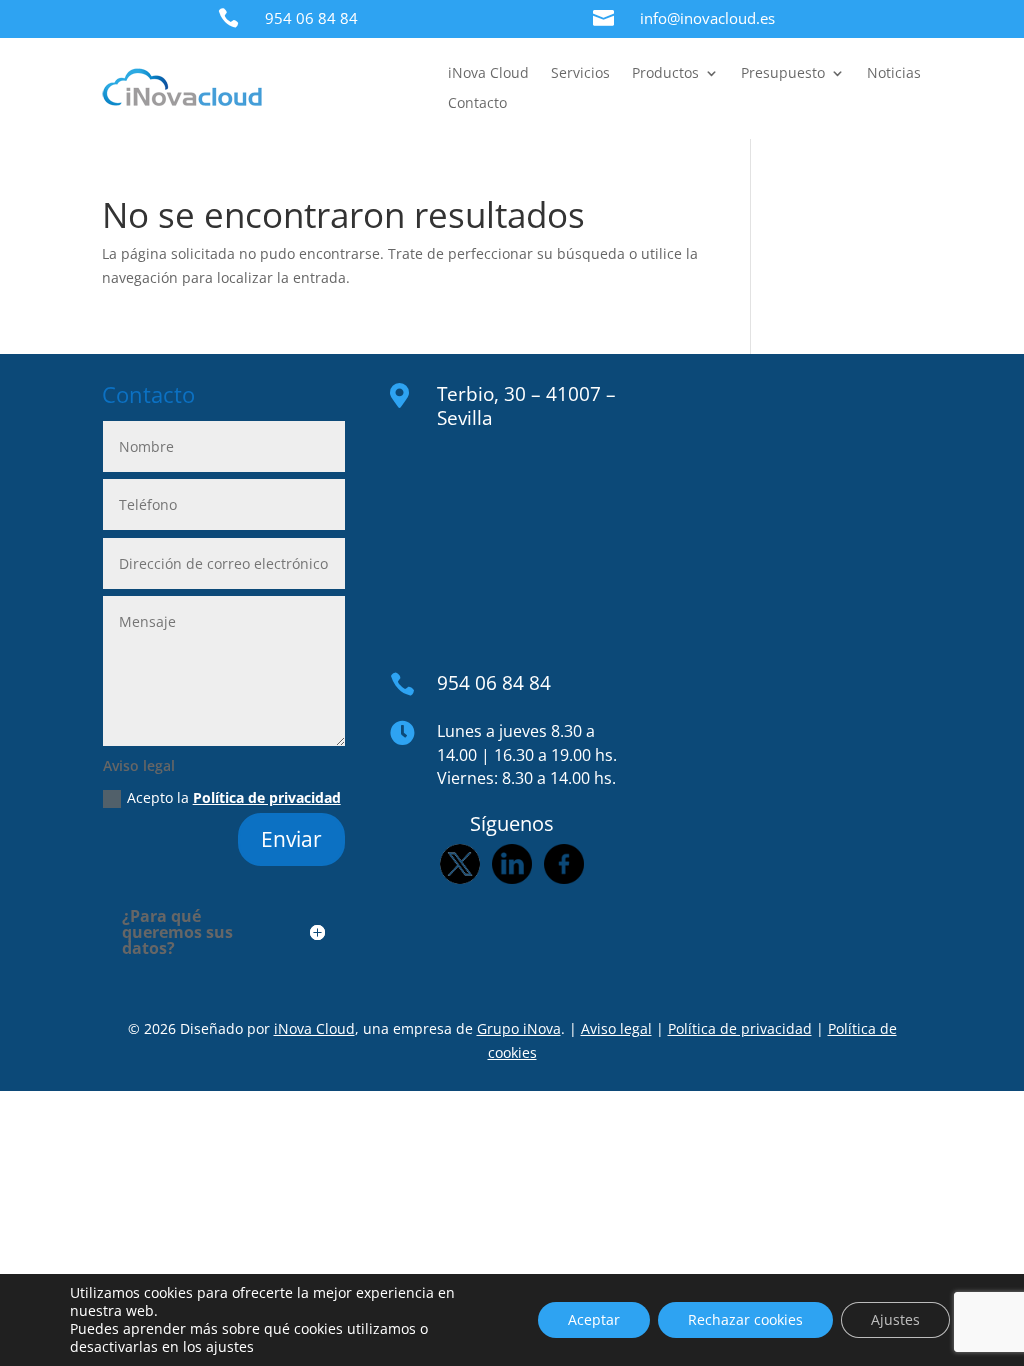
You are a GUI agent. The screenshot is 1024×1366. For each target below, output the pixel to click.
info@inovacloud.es (707, 18)
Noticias (894, 74)
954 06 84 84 (311, 18)
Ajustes (895, 1319)
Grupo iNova (519, 1028)
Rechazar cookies (745, 1319)
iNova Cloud (488, 74)
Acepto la (234, 797)
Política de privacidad (267, 797)
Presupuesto (783, 74)
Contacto (477, 104)
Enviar (291, 839)
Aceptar (594, 1319)
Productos (665, 74)
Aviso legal (616, 1028)
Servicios (580, 74)
